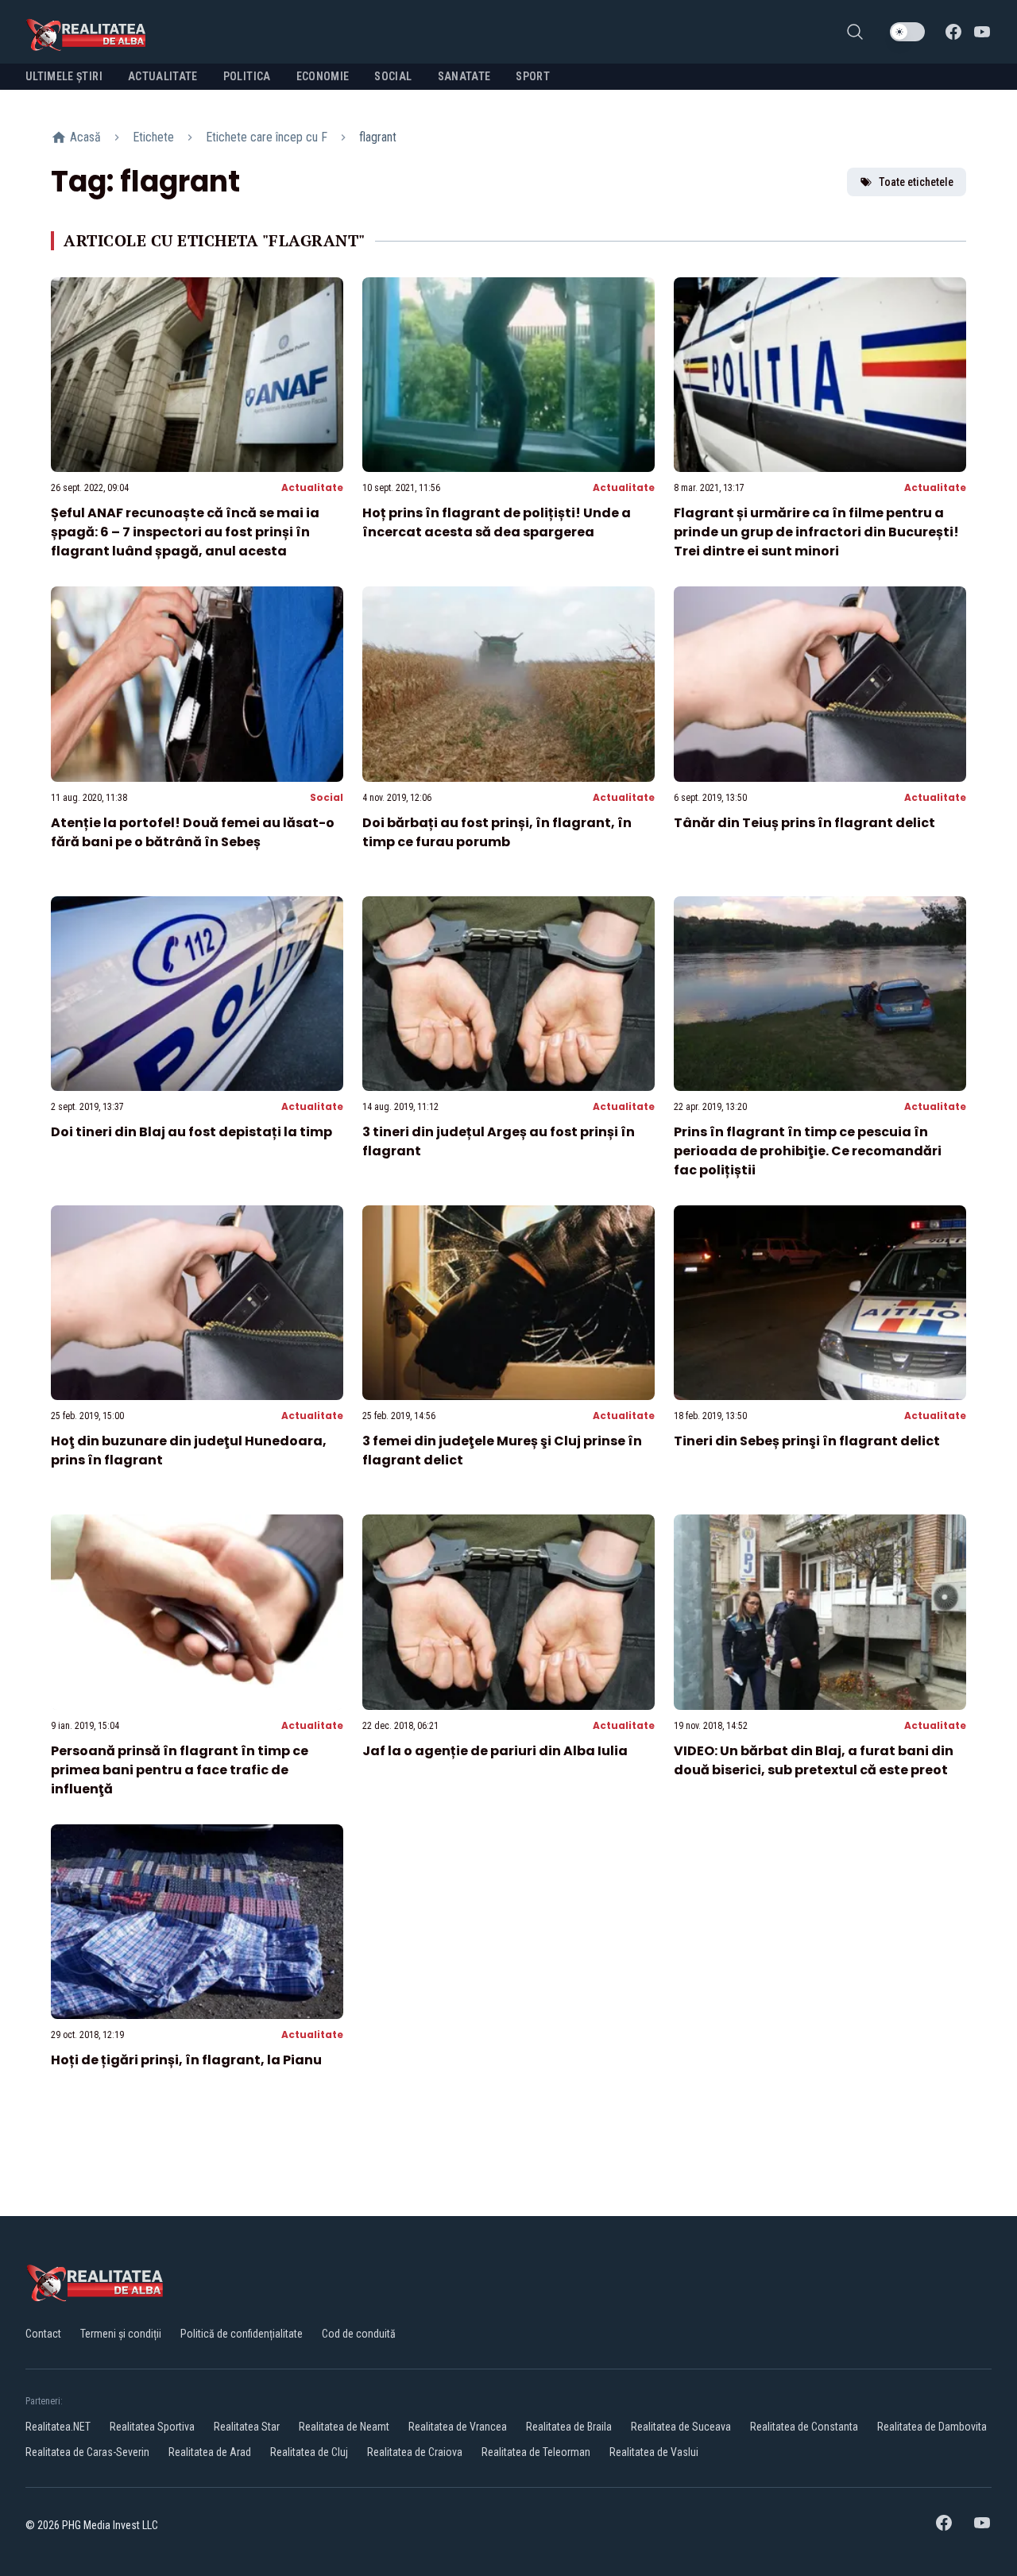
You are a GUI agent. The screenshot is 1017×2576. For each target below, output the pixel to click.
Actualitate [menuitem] (163, 76)
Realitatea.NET (58, 2427)
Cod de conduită (359, 2334)
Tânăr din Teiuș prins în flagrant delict (804, 823)
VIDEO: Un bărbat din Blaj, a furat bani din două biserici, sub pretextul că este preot (814, 1760)
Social (327, 797)
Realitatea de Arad (210, 2452)
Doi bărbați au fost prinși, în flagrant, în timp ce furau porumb (497, 832)
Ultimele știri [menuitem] (64, 76)
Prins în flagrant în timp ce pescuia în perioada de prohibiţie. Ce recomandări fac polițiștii (808, 1151)
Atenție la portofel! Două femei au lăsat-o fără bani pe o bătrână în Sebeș (193, 832)
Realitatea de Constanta (804, 2427)
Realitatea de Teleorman (536, 2452)
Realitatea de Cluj (309, 2452)
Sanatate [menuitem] (464, 76)
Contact (43, 2334)
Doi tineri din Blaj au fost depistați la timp (191, 1132)
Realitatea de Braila (569, 2427)
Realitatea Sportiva (152, 2427)
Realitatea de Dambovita (932, 2427)
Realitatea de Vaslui (654, 2452)
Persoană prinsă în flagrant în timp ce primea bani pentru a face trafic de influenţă (180, 1770)
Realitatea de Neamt (344, 2427)
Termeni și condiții (121, 2334)
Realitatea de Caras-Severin (87, 2452)
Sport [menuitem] (533, 76)
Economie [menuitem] (323, 76)
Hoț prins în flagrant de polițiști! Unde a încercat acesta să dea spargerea (497, 522)
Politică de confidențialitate (242, 2334)
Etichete (153, 137)
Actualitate (312, 487)
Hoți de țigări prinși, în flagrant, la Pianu (186, 2060)
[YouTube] (982, 32)
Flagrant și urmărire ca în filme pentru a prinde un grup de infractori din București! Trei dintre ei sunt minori (816, 532)
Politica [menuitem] (247, 76)
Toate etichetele (916, 182)
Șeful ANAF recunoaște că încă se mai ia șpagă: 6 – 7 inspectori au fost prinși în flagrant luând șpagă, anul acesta (185, 532)
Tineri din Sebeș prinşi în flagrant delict (807, 1441)
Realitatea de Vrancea (458, 2427)
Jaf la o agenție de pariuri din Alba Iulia (495, 1751)
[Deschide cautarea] (855, 32)
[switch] (907, 32)
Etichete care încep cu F (267, 137)
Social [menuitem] (393, 76)
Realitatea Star (247, 2427)
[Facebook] (953, 32)
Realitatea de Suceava (681, 2427)
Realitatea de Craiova (415, 2452)
